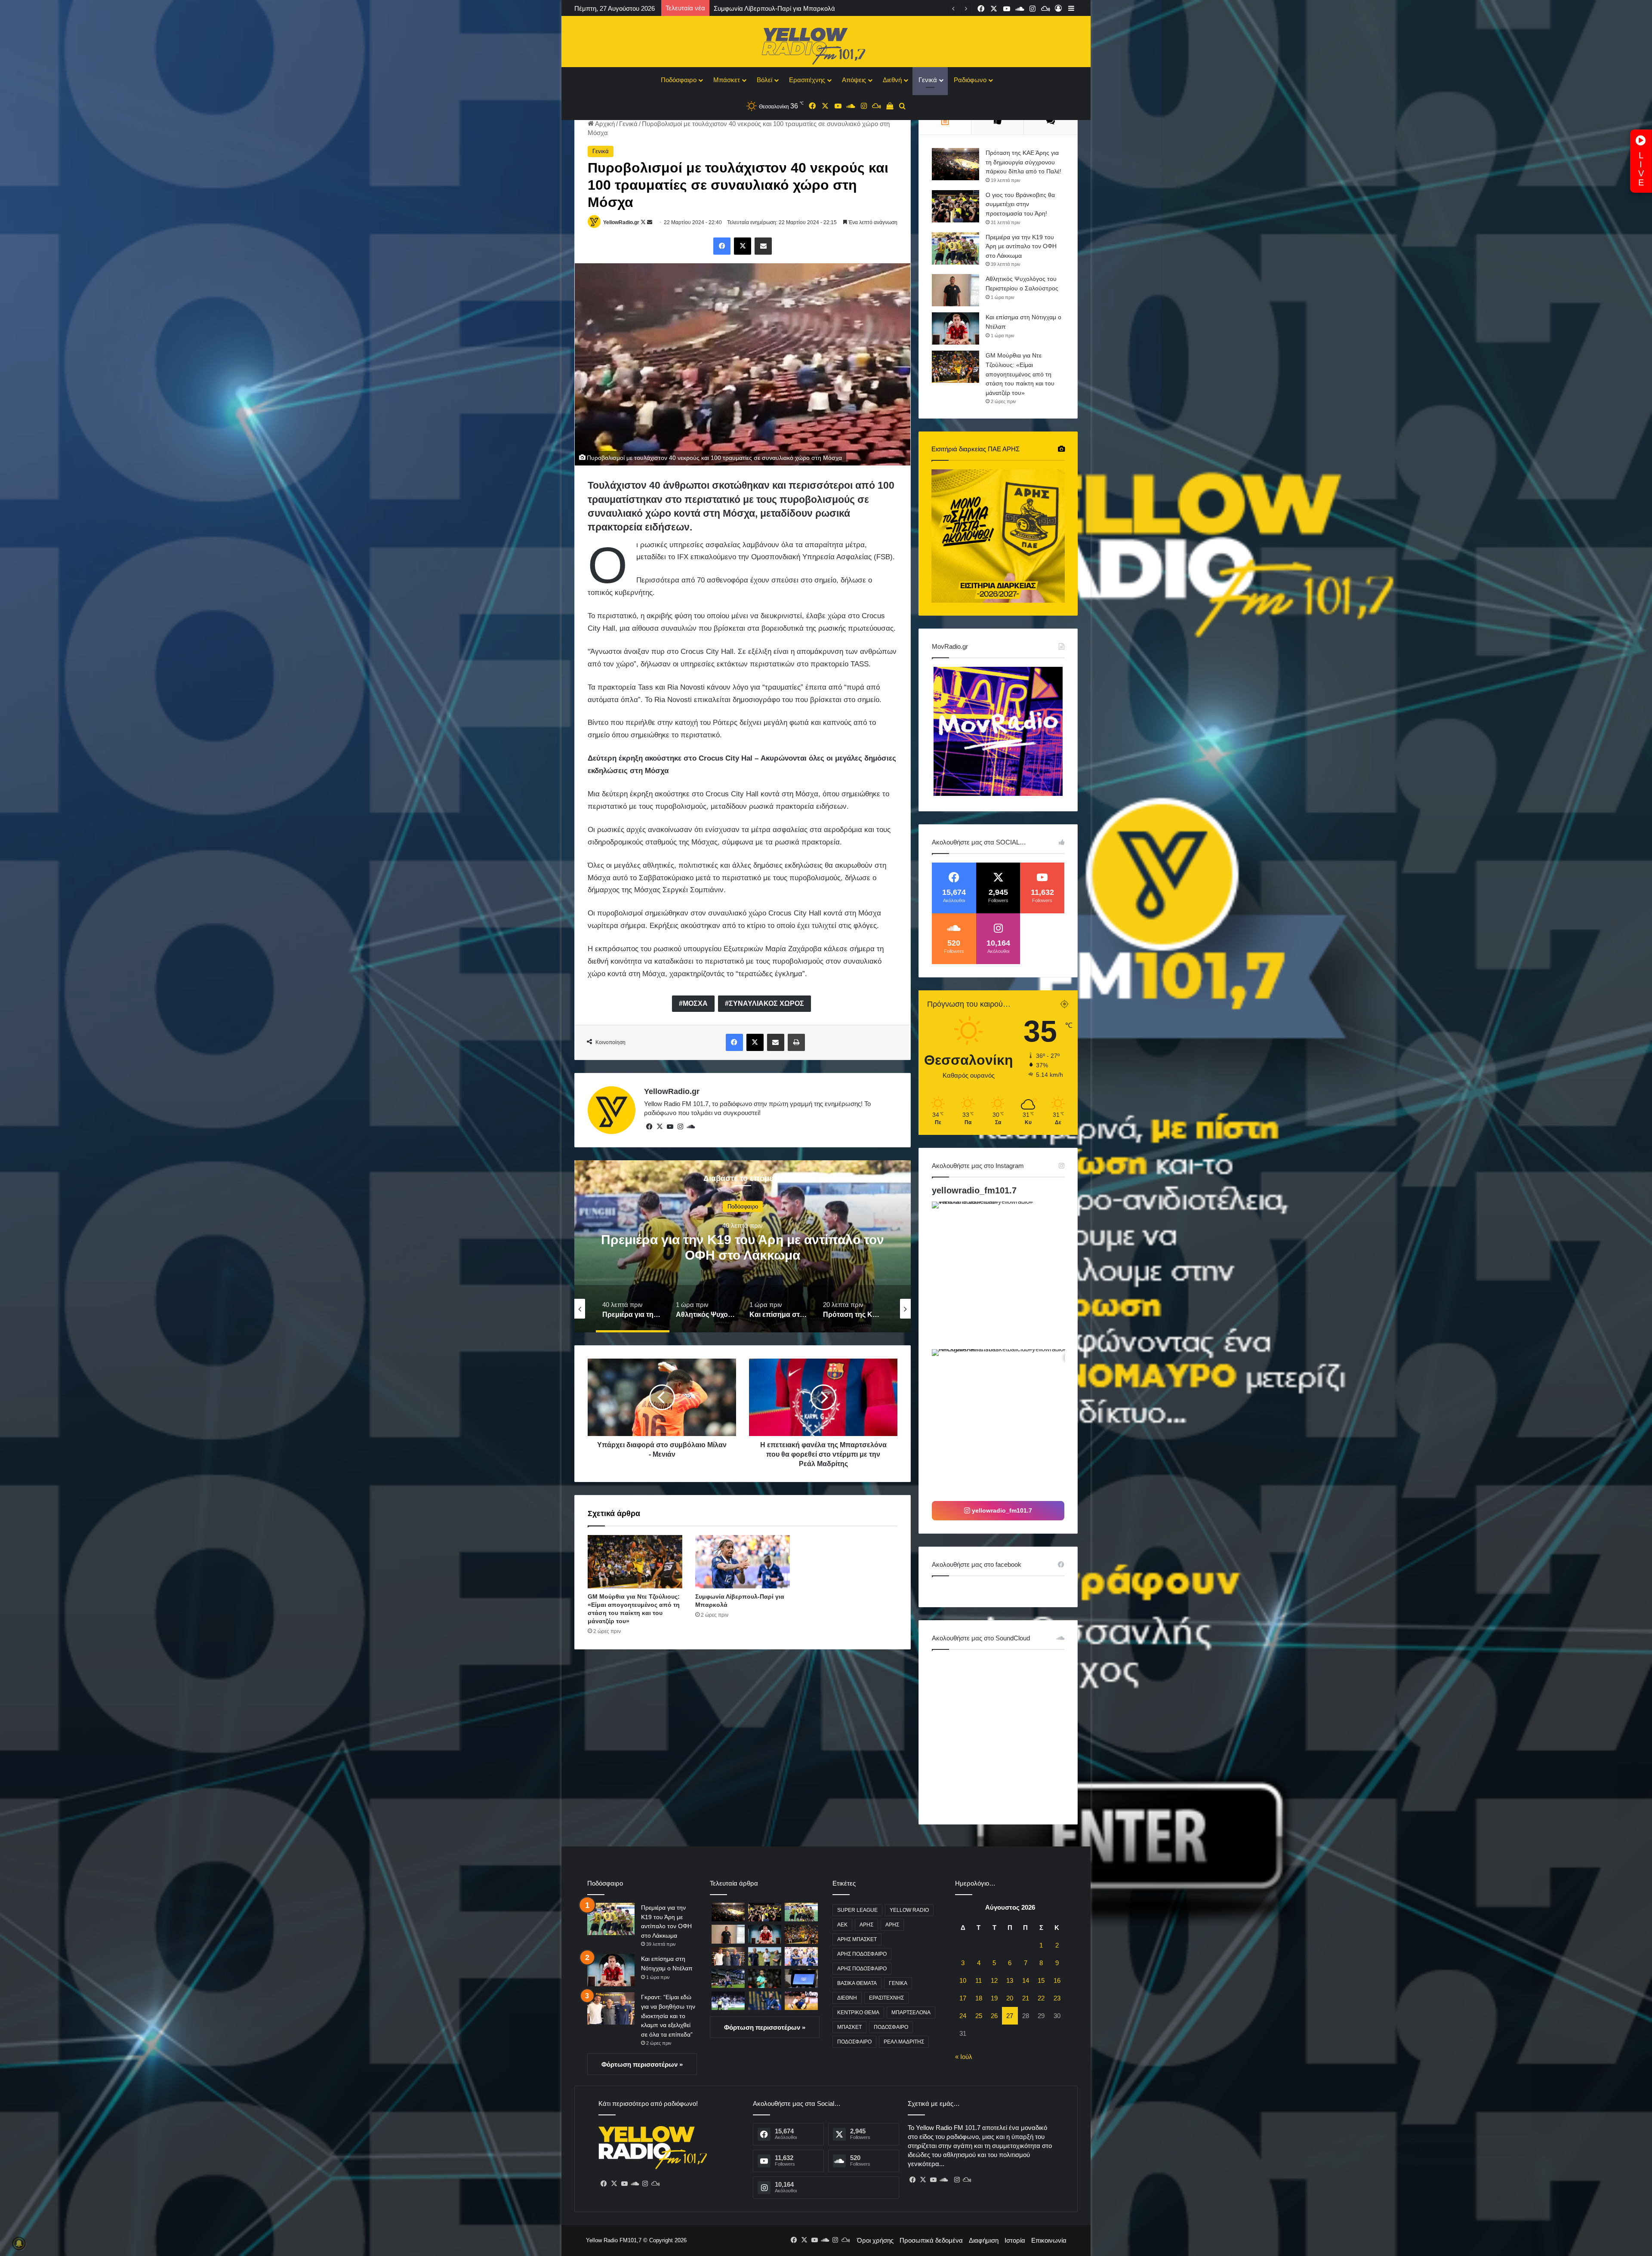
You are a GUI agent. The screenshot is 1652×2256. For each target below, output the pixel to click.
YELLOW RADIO (909, 1910)
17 (963, 1998)
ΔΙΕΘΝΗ (847, 1998)
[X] (660, 1127)
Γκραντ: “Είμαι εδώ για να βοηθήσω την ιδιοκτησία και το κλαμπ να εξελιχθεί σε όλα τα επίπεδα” (668, 2016)
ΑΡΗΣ (866, 1925)
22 (1041, 1998)
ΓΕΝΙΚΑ (898, 1983)
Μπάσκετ (727, 80)
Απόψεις (854, 80)
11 (979, 1980)
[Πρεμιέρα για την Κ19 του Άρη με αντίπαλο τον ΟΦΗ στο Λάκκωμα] (955, 248)
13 (1010, 1980)
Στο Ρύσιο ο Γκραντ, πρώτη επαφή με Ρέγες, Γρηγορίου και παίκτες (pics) (819, 8)
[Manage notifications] (19, 2244)
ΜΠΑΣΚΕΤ (849, 2027)
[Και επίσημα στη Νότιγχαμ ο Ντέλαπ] (955, 328)
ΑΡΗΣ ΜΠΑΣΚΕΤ (857, 1939)
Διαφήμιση (984, 2240)
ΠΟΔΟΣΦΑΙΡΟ (891, 2027)
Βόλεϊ (764, 80)
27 (1010, 2016)
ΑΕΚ (842, 1925)
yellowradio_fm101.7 (974, 1190)
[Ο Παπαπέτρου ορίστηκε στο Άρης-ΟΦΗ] (765, 1978)
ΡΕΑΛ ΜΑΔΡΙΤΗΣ (904, 2042)
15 (1041, 1980)
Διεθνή (892, 80)
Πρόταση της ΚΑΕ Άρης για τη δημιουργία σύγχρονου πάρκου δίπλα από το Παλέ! (1023, 162)
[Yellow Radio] (826, 44)
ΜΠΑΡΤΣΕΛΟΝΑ (911, 2013)
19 (994, 1998)
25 (979, 2016)
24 (963, 2016)
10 (963, 1980)
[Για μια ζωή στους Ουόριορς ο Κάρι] (801, 2001)
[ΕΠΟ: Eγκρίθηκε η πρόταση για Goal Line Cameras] (801, 1978)
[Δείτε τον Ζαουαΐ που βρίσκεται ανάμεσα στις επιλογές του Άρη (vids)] (728, 2001)
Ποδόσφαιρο (679, 80)
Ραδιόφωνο (970, 80)
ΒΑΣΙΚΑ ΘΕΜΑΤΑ (857, 1983)
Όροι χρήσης (875, 2240)
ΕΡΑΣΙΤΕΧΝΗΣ (886, 1998)
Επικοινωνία (1049, 2240)
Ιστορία (1015, 2240)
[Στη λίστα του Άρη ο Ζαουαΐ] (728, 1978)
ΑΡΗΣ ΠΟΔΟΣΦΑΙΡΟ (862, 1954)
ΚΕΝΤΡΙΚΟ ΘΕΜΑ (858, 2013)
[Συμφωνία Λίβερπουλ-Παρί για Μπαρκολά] (743, 1562)
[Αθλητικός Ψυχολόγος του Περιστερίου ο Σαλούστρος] (955, 290)
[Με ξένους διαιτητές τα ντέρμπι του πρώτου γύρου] (765, 2001)
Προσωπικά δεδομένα (931, 2240)
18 (979, 1998)
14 (1026, 1980)
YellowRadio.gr (621, 222)
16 (1057, 1980)
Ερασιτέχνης (807, 80)
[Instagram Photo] (1005, 1274)
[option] (798, 1246)
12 (994, 1980)
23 (1057, 1998)
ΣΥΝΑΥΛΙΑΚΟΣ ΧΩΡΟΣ (766, 1003)
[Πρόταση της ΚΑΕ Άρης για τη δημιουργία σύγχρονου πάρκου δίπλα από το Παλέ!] (955, 164)
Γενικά (928, 80)
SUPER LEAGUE (857, 1910)
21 (1026, 1998)
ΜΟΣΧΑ (695, 1003)
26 (994, 2016)
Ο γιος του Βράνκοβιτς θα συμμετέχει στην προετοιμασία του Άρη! (1020, 204)
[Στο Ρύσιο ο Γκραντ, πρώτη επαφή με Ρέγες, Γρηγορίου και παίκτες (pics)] (765, 1956)
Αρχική (604, 124)
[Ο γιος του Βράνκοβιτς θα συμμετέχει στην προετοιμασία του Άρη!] (955, 206)
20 (1010, 1998)
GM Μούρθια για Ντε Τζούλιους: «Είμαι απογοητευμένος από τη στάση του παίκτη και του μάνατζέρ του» (1020, 374)
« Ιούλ (964, 2057)
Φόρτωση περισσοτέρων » (642, 2064)
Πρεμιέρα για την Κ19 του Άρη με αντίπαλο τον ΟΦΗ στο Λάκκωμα (1021, 246)
